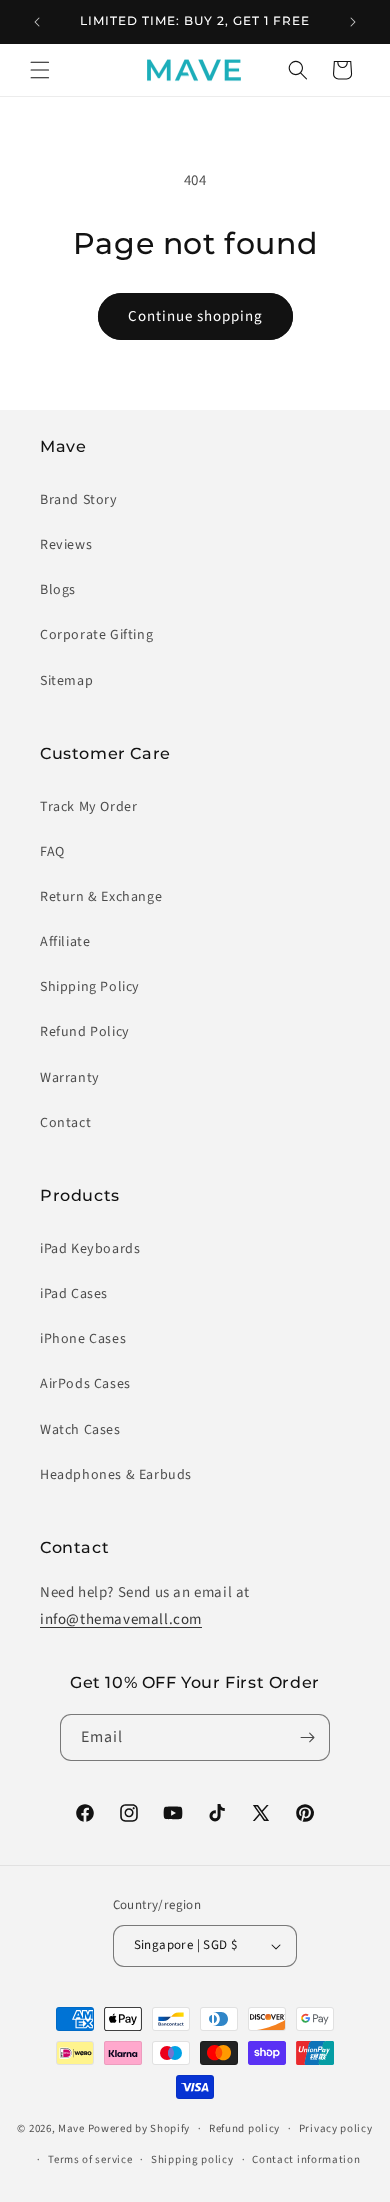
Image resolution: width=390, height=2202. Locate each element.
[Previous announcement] (37, 22)
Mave (71, 2128)
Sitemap (66, 681)
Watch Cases (80, 1430)
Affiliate (65, 942)
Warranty (70, 1078)
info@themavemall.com (121, 1619)
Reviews (66, 545)
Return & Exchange (101, 897)
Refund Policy (85, 1032)
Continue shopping (195, 316)
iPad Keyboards (90, 1249)
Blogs (58, 590)
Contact (65, 1123)
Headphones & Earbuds (116, 1475)
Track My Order (88, 807)
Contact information (306, 2159)
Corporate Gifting (96, 635)
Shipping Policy (90, 987)
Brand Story (79, 500)
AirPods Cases (85, 1384)
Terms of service (90, 2159)
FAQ (52, 852)
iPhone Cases (83, 1339)
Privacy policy (336, 2128)
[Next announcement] (353, 22)
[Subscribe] (307, 1737)
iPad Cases (74, 1294)
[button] (40, 70)
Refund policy (244, 2128)
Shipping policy (192, 2159)
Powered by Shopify (139, 2128)
